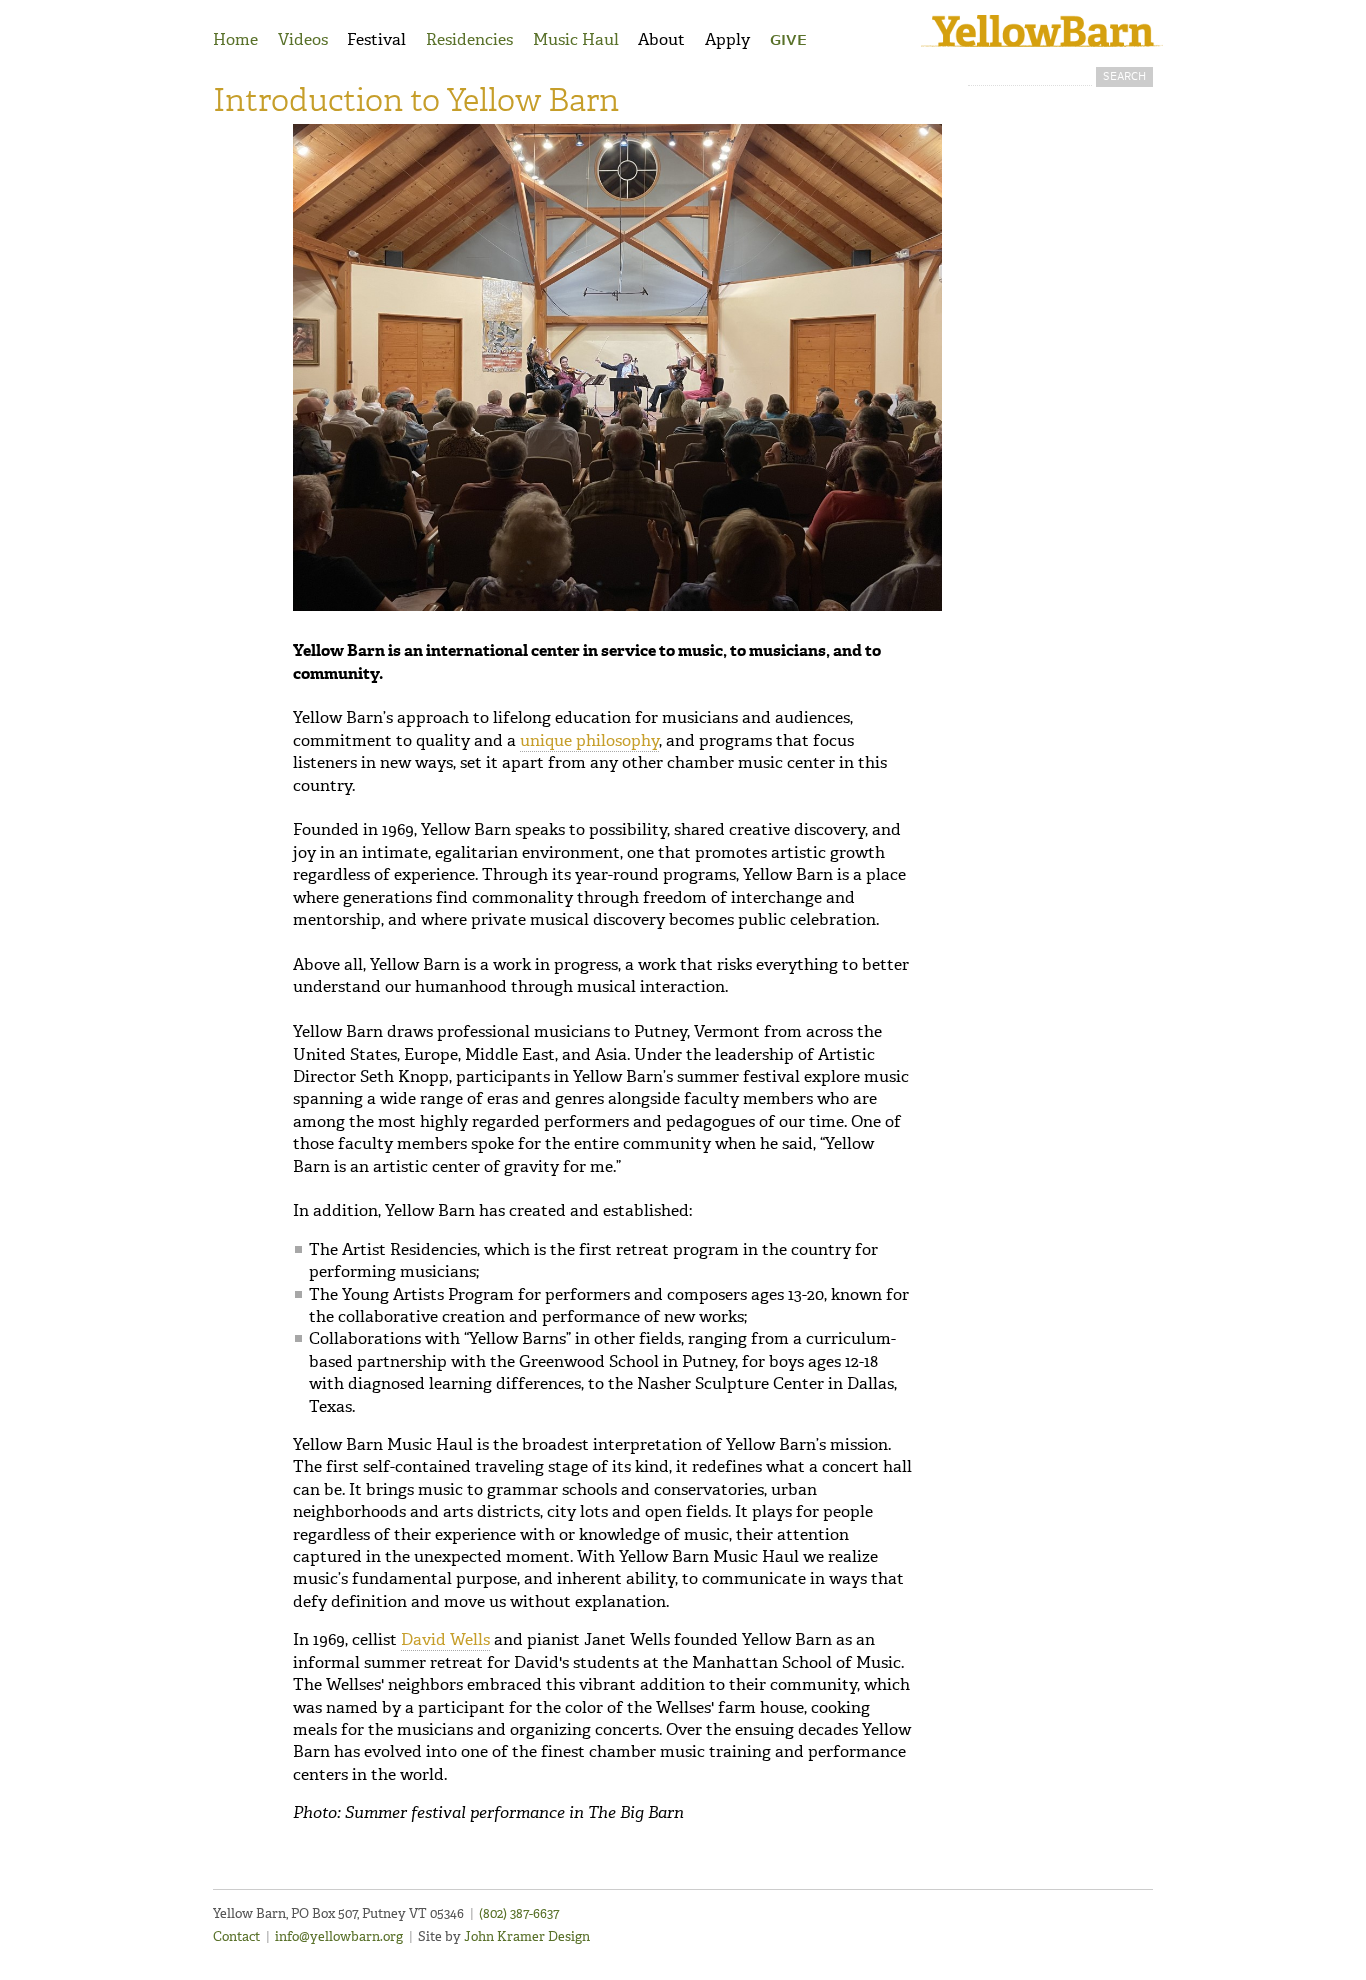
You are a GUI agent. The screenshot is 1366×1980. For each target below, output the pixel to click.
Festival (376, 39)
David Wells (445, 1639)
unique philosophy (589, 740)
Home (235, 39)
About (661, 39)
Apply (727, 39)
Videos (303, 39)
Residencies (469, 39)
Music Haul (576, 39)
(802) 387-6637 (519, 1913)
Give (788, 41)
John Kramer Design (527, 1936)
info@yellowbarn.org (339, 1936)
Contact (236, 1936)
